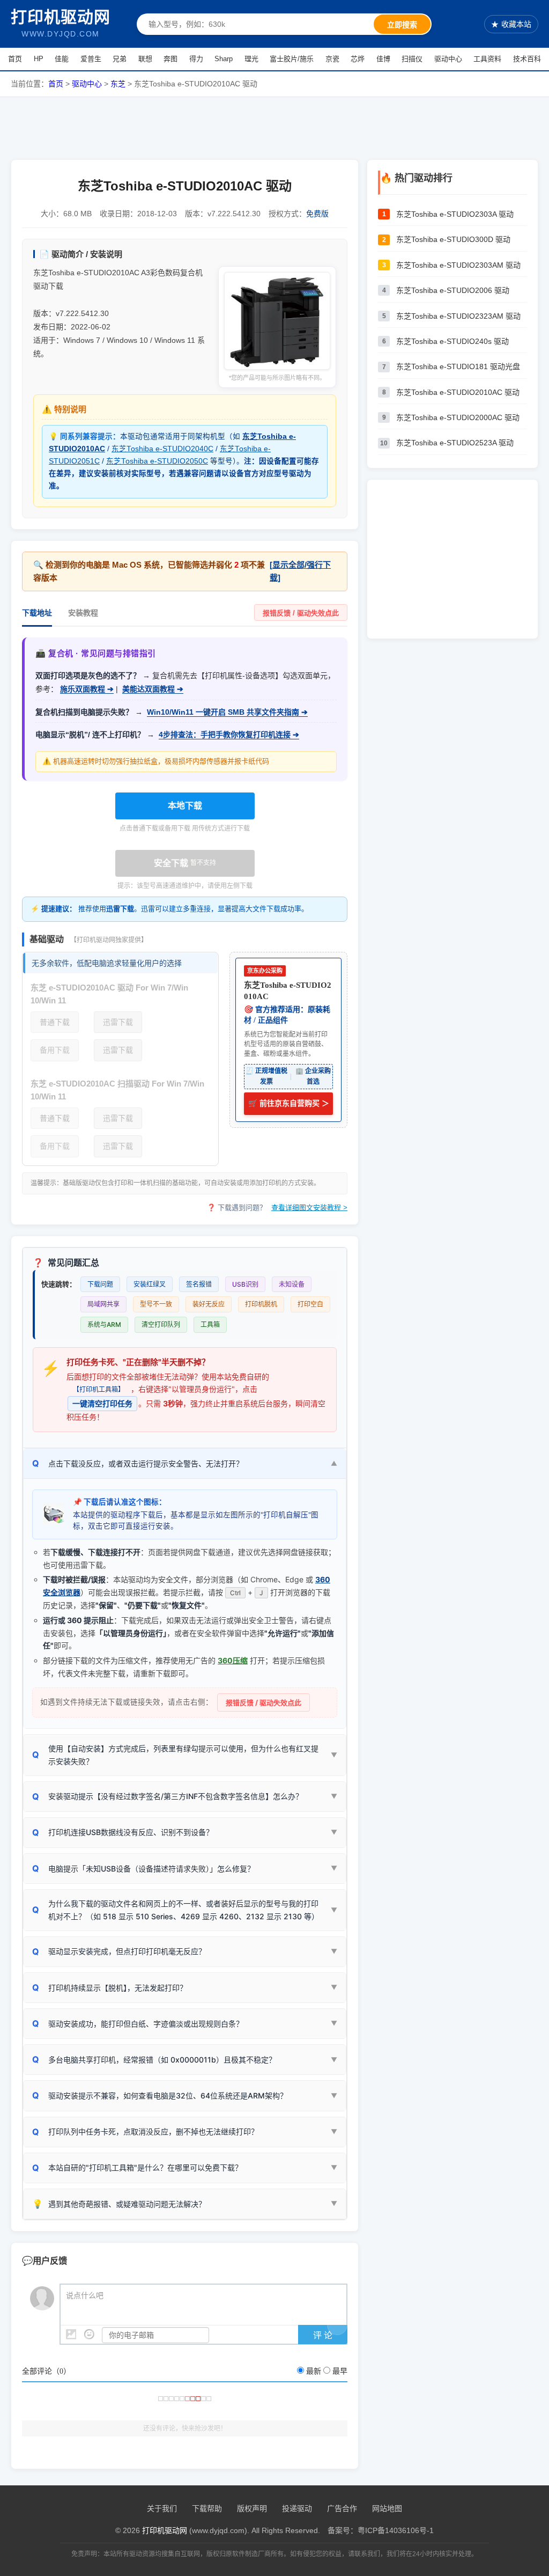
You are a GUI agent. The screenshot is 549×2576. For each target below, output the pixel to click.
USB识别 (245, 1284)
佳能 (62, 59)
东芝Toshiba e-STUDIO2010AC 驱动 (458, 392)
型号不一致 (156, 1304)
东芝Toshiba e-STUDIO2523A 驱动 (455, 443)
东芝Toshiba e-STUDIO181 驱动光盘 (458, 366)
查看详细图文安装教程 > (309, 1208)
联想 (145, 59)
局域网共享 (103, 1304)
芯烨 (358, 59)
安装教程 (83, 613)
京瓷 (332, 59)
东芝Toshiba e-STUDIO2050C (157, 461)
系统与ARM (104, 1324)
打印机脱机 (261, 1304)
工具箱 (210, 1324)
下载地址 (37, 613)
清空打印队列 (161, 1324)
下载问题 (100, 1284)
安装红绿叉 (150, 1284)
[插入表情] (89, 2334)
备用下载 (55, 1050)
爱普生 (91, 59)
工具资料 (487, 59)
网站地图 (387, 2508)
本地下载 (185, 806)
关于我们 (162, 2508)
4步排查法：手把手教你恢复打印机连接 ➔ (229, 735)
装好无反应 (209, 1304)
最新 (314, 2371)
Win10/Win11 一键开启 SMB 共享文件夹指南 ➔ (227, 712)
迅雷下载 (118, 1022)
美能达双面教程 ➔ (153, 689)
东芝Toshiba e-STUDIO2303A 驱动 (455, 214)
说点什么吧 (85, 2296)
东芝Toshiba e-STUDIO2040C (162, 449)
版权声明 (252, 2508)
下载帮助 (207, 2508)
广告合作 (342, 2508)
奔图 (170, 59)
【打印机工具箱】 (99, 1389)
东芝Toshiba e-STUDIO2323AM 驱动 (458, 316)
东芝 (118, 84)
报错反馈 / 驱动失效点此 (301, 613)
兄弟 (120, 59)
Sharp (224, 59)
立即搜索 (402, 25)
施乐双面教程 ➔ (87, 689)
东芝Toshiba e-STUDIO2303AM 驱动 (458, 265)
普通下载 (55, 1022)
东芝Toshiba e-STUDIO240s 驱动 (452, 341)
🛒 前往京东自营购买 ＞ (289, 1103)
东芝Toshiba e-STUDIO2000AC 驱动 (458, 417)
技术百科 (527, 59)
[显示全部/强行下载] (300, 571)
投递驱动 (297, 2508)
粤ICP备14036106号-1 (396, 2530)
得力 (196, 59)
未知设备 (292, 1284)
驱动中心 (448, 59)
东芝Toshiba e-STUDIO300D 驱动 (453, 239)
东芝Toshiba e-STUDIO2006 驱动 (453, 290)
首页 (15, 59)
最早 (340, 2371)
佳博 (383, 59)
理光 (251, 59)
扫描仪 (412, 59)
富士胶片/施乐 (292, 59)
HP (39, 59)
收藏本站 (511, 24)
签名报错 (199, 1284)
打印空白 (310, 1304)
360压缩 (233, 1660)
